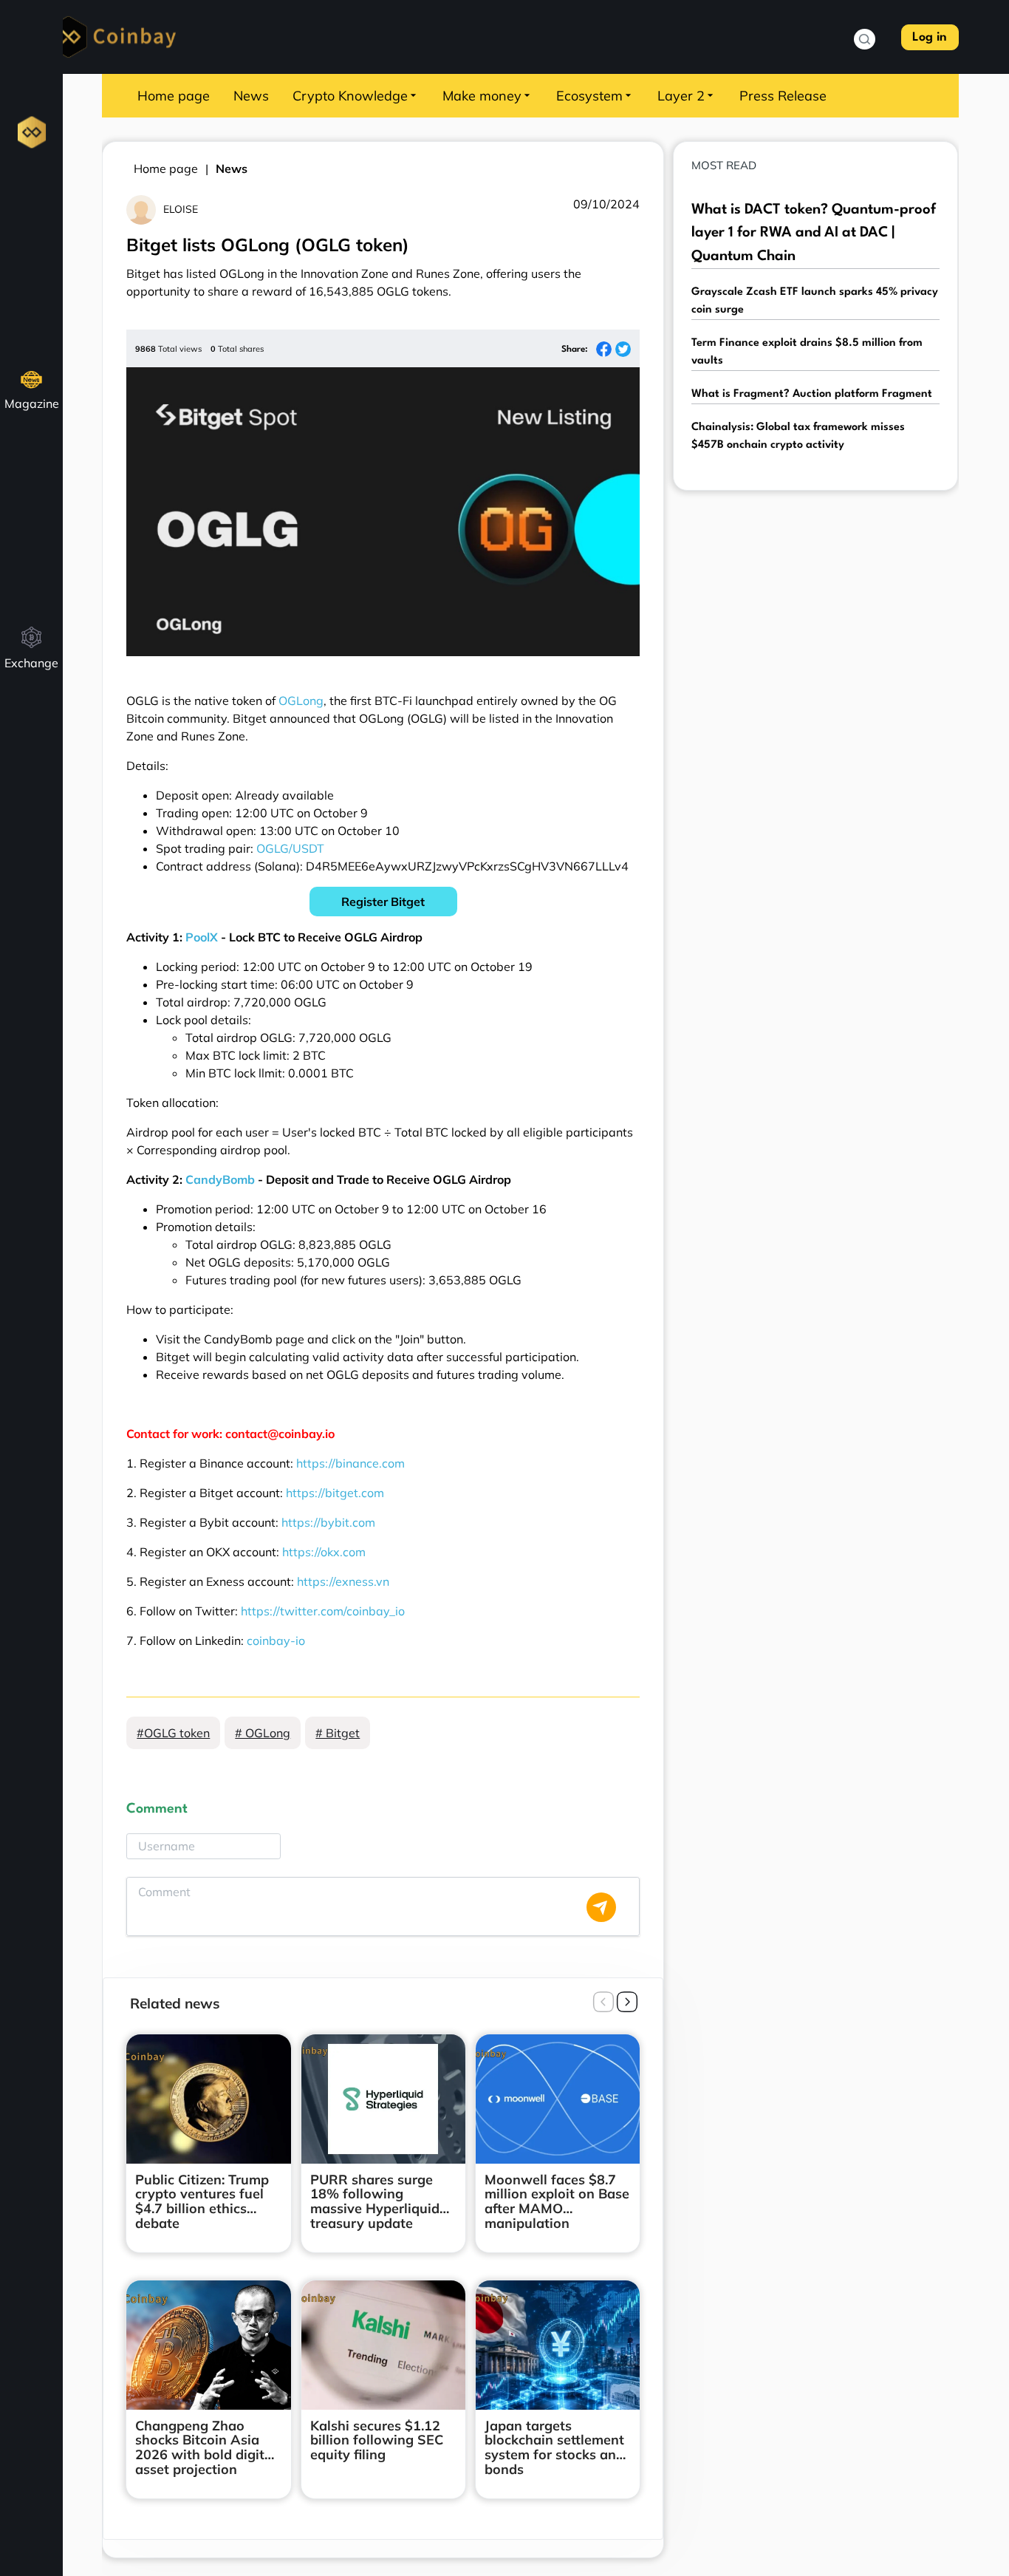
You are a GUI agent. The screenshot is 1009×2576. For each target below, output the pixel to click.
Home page (174, 96)
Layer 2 (681, 96)
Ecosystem (589, 96)
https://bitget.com (335, 1493)
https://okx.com (324, 1552)
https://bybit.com (328, 1522)
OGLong (301, 701)
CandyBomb (220, 1179)
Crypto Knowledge (350, 96)
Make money (482, 96)
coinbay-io (276, 1640)
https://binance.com (350, 1463)
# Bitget (338, 1733)
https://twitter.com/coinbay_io (323, 1611)
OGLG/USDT (290, 848)
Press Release (783, 96)
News (251, 96)
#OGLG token (173, 1733)
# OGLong (263, 1733)
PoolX (202, 937)
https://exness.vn (343, 1581)
